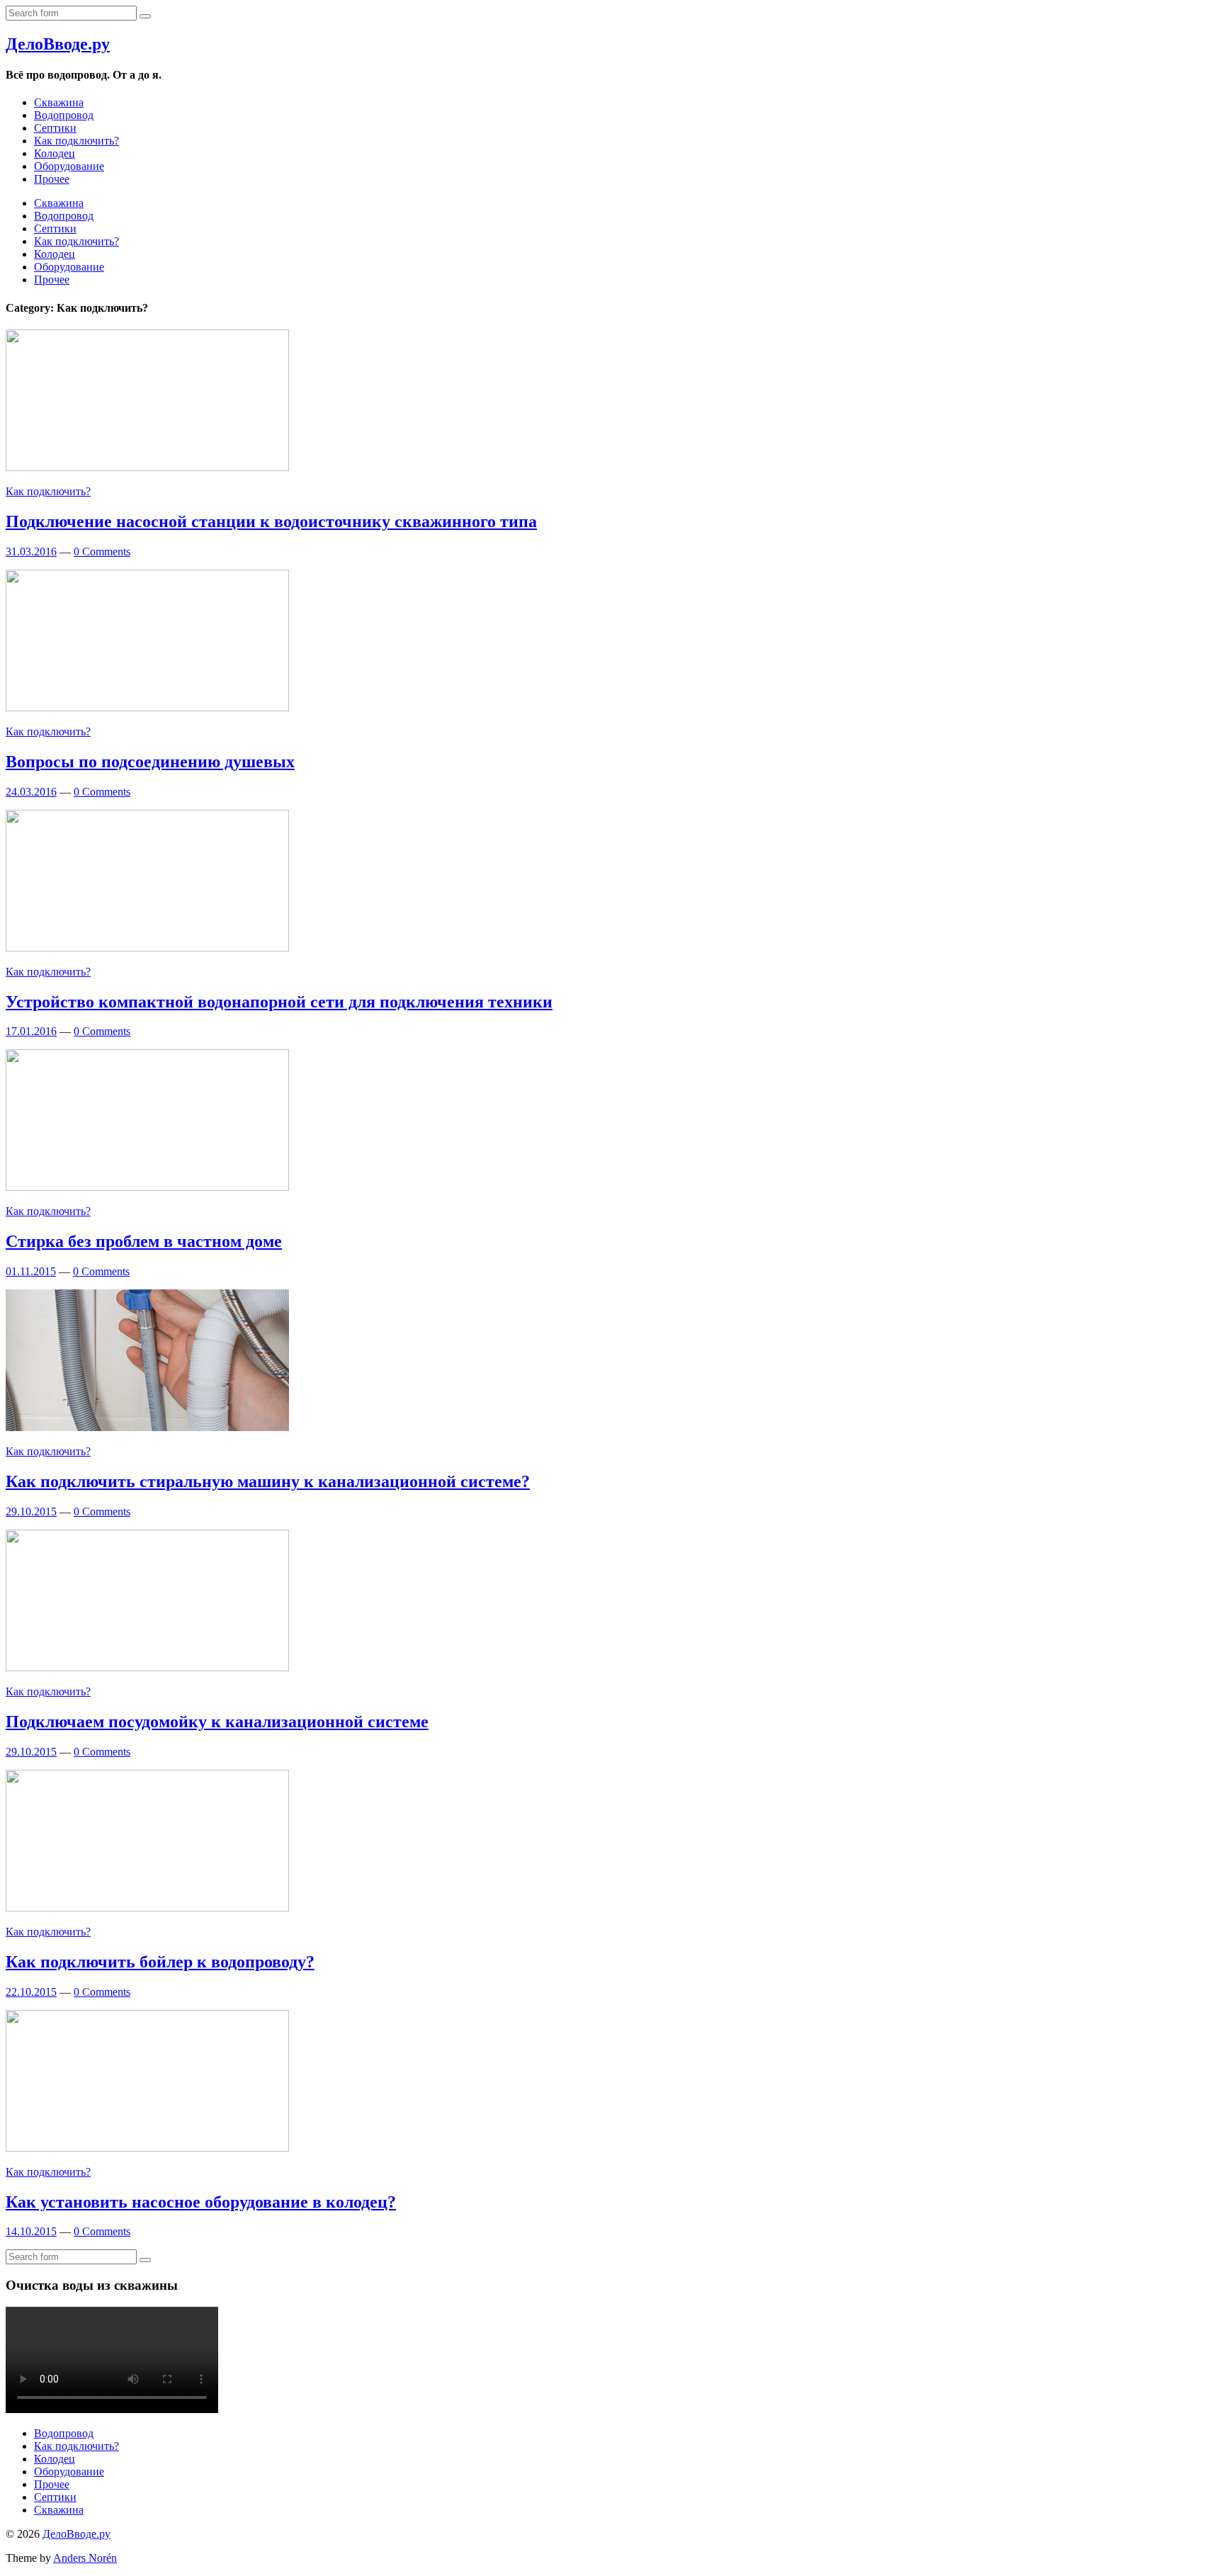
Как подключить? (76, 141)
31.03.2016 (31, 552)
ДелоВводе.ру (58, 44)
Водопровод (64, 115)
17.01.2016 (31, 1031)
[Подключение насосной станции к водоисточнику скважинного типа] (147, 467)
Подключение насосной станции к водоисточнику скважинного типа (271, 521)
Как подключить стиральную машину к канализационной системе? (268, 1481)
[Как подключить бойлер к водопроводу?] (147, 1908)
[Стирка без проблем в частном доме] (147, 1187)
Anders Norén (85, 2558)
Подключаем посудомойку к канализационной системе (217, 1722)
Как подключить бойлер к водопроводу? (160, 1962)
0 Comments (102, 552)
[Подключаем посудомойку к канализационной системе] (147, 1667)
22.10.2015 (31, 1992)
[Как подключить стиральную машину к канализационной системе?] (147, 1427)
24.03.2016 (31, 792)
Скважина (59, 102)
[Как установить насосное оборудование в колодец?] (147, 2148)
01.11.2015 (31, 1271)
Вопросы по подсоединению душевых (150, 762)
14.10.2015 (31, 2231)
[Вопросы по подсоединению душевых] (147, 707)
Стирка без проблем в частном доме (144, 1241)
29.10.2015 (31, 1512)
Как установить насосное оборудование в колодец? (201, 2202)
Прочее (52, 179)
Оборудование (69, 166)
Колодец (55, 153)
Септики (55, 128)
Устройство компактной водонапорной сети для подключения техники (279, 1002)
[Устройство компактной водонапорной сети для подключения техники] (147, 948)
